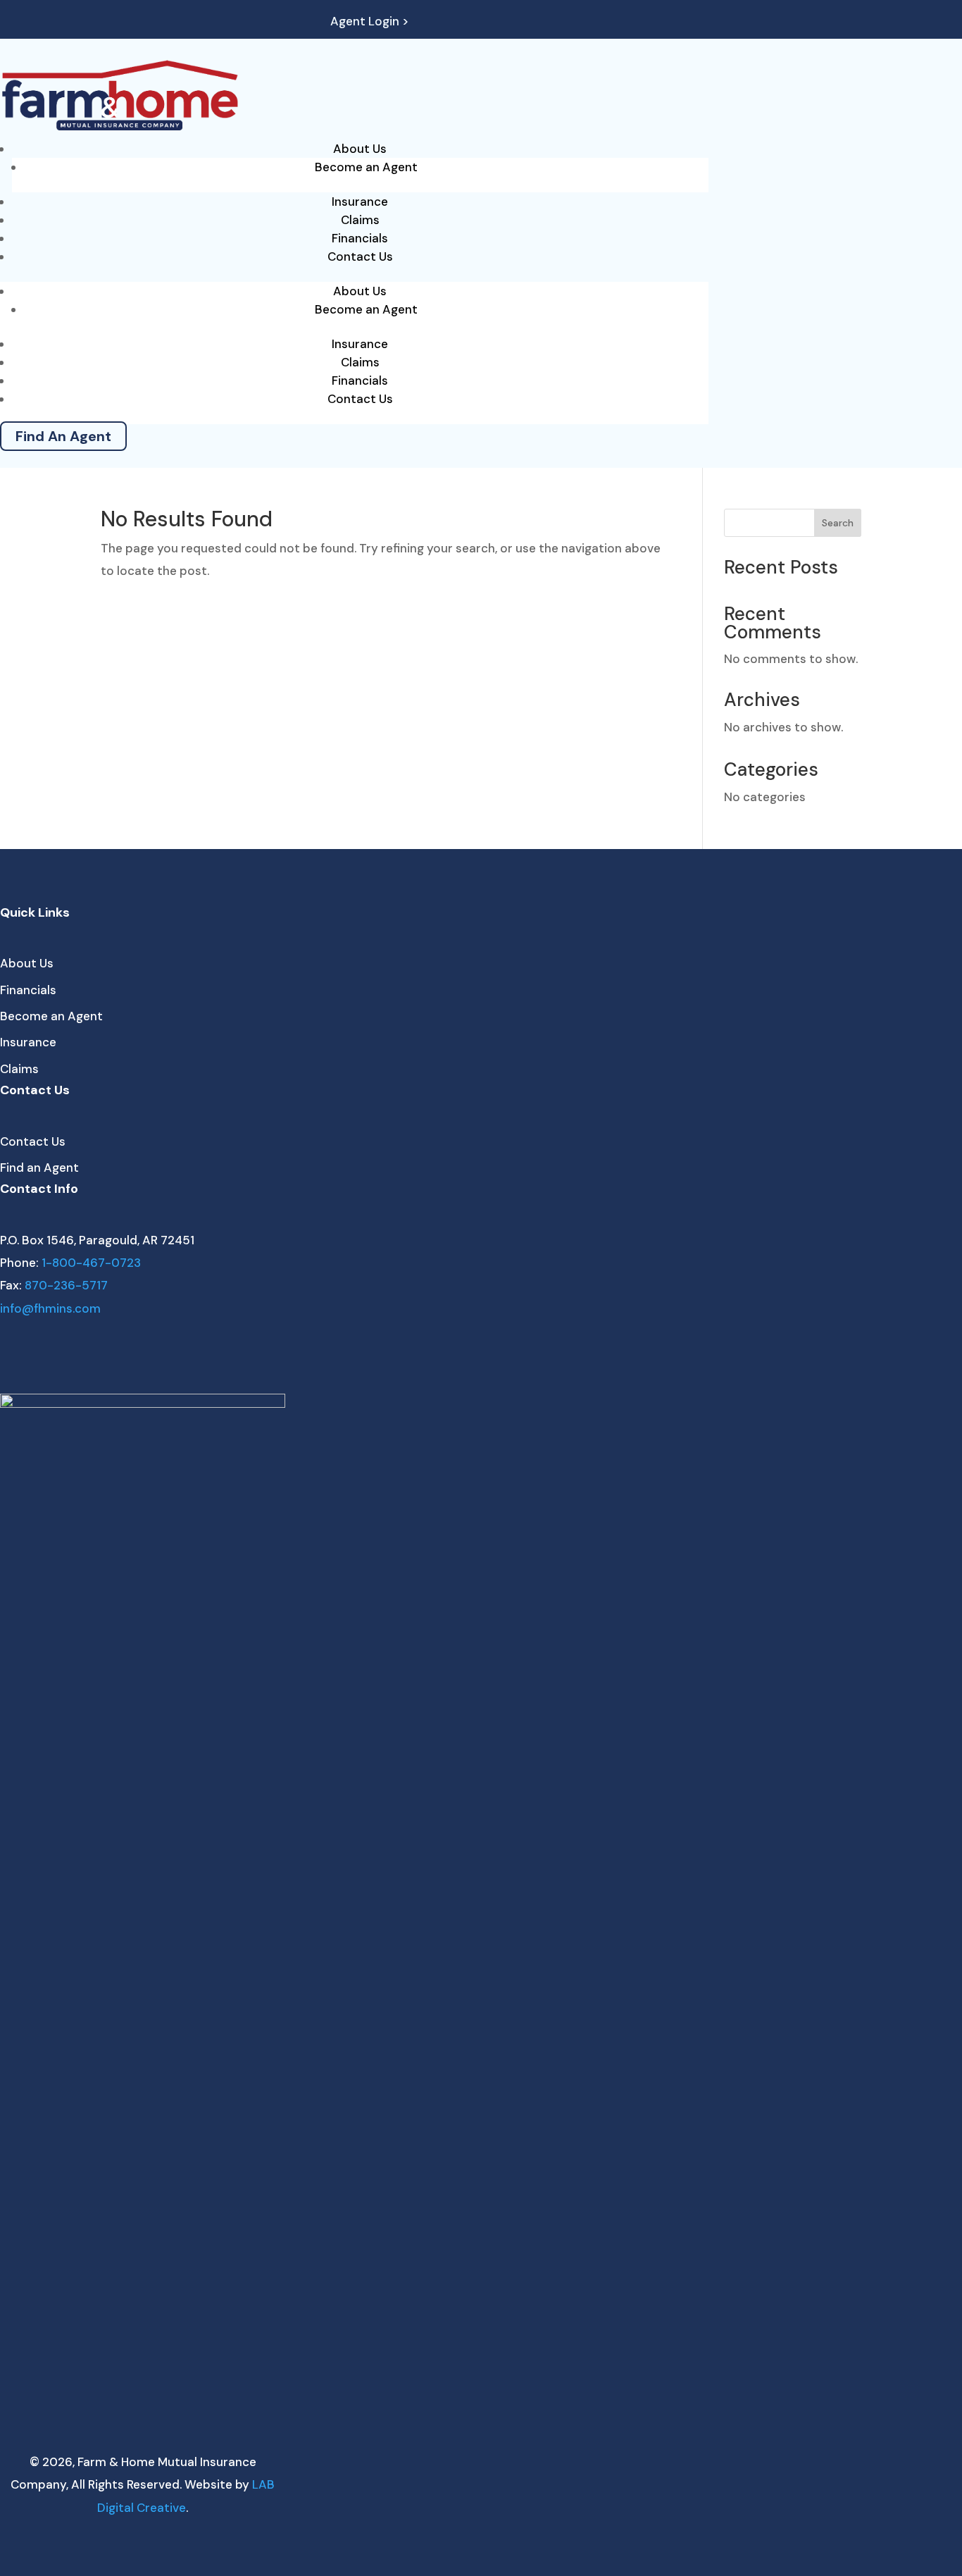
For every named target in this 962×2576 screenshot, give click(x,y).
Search (838, 523)
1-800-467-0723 (91, 1263)
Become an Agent (366, 167)
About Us (360, 149)
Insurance (360, 202)
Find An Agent (63, 436)
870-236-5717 (66, 1285)
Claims (360, 220)
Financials (360, 238)
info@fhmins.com (50, 1308)
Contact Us (360, 256)
